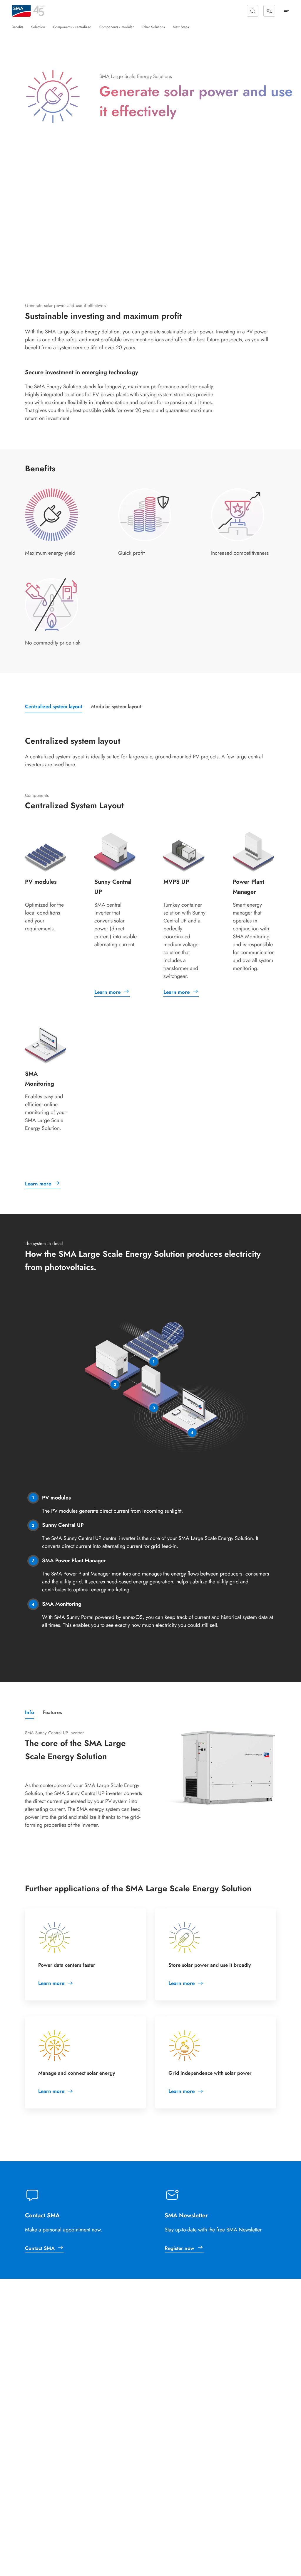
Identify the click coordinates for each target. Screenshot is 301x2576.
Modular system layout (116, 706)
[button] (253, 11)
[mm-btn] (287, 11)
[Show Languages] (269, 11)
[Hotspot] (154, 1362)
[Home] (21, 11)
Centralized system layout (54, 706)
